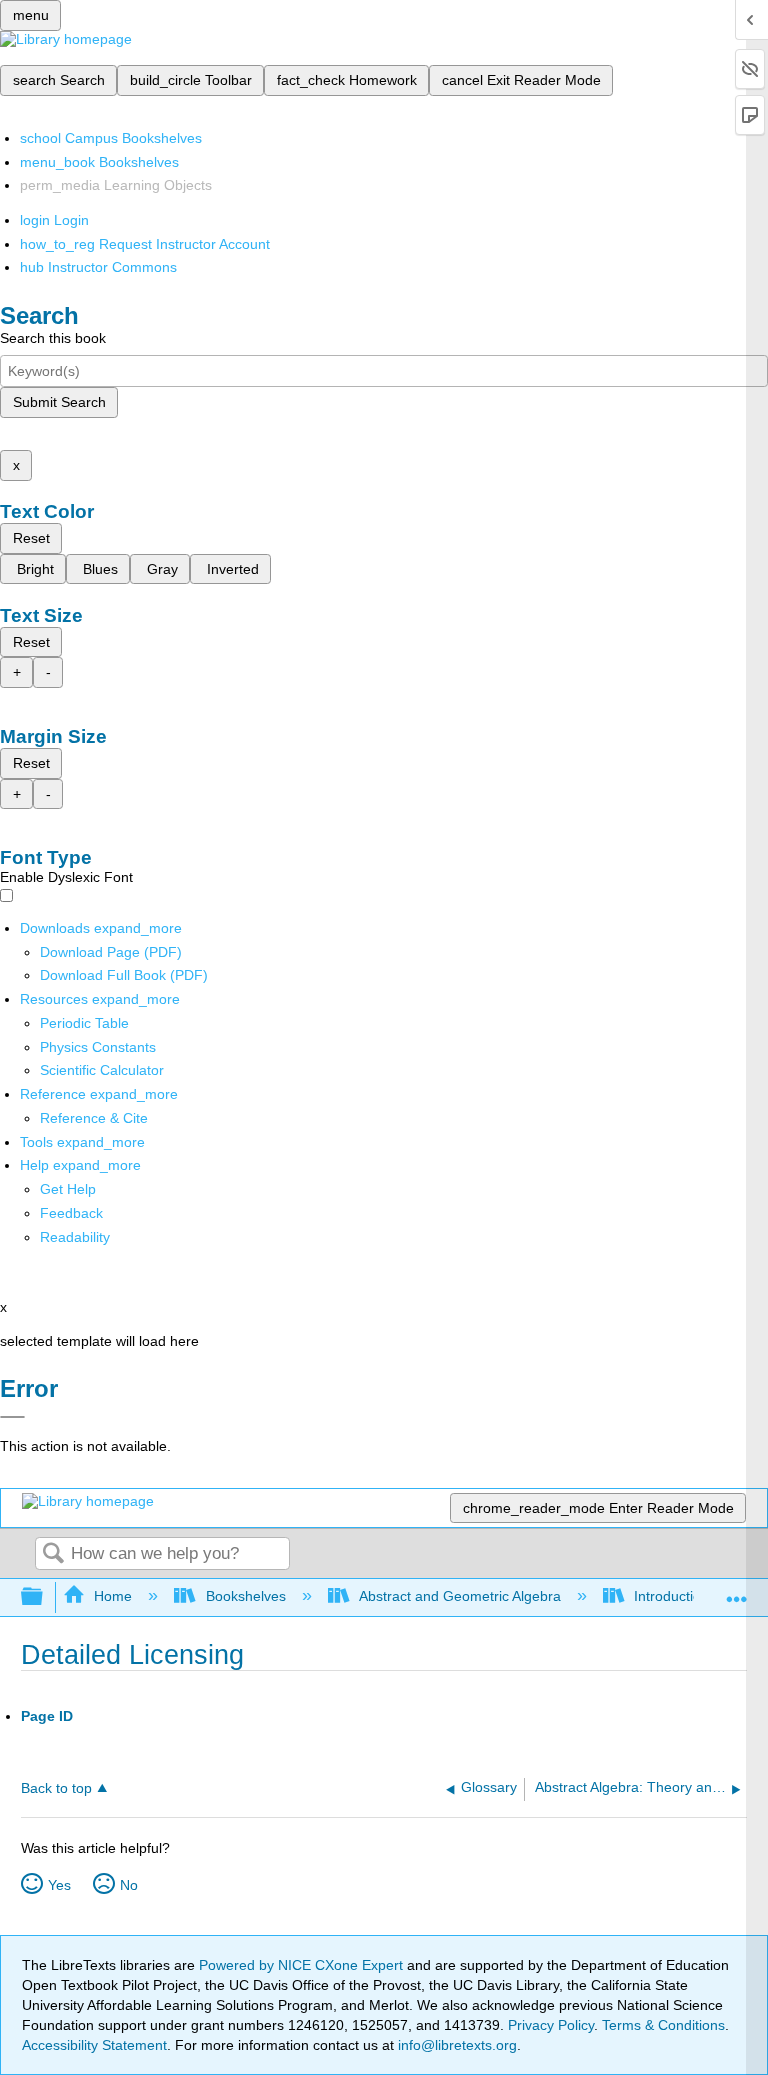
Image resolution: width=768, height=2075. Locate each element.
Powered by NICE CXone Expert (303, 1965)
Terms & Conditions (663, 2025)
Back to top (56, 1788)
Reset (31, 538)
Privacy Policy (551, 2025)
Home (113, 1596)
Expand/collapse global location (737, 1591)
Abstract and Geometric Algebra (460, 1596)
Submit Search (59, 402)
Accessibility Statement (94, 2045)
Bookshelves (245, 1596)
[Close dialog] (12, 1417)
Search (53, 1554)
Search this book (53, 338)
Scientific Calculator (102, 1070)
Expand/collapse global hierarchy (45, 1597)
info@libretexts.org (455, 2045)
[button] (71, 1213)
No (129, 1885)
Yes (59, 1885)
